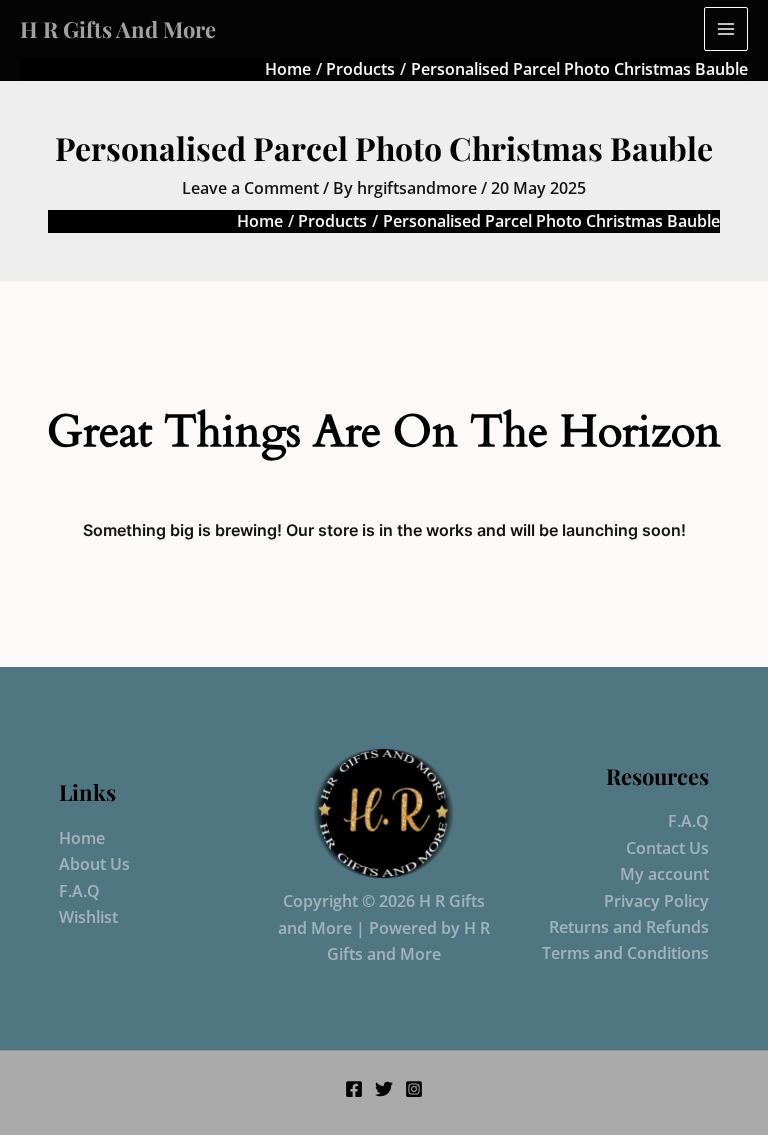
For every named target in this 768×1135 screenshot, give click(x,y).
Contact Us (667, 848)
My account (664, 874)
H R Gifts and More (118, 29)
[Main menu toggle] (726, 29)
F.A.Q (79, 891)
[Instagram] (414, 1089)
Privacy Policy (656, 901)
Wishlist (88, 917)
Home (82, 838)
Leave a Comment (250, 188)
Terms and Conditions (625, 953)
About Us (94, 864)
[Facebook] (354, 1089)
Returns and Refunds (629, 927)
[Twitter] (384, 1089)
